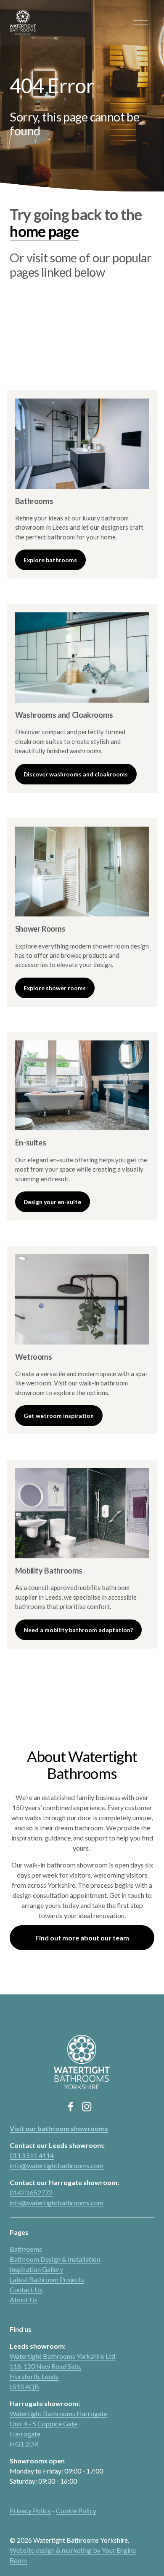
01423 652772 (31, 2192)
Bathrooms (26, 2249)
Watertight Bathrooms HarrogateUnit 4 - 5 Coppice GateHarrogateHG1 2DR (58, 2429)
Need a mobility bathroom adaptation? (78, 1630)
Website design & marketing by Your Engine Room (73, 2555)
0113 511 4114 (32, 2155)
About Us (24, 2300)
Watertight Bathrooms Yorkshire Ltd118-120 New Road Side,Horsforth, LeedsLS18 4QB (62, 2371)
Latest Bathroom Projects (47, 2279)
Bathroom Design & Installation (55, 2259)
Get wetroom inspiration (59, 1416)
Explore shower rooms (55, 988)
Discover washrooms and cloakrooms (76, 774)
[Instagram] (87, 2107)
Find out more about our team (82, 1938)
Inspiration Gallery (36, 2269)
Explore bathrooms (50, 560)
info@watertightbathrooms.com (57, 2165)
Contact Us (26, 2289)
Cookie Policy (76, 2510)
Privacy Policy (30, 2510)
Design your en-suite (52, 1202)
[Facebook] (71, 2107)
